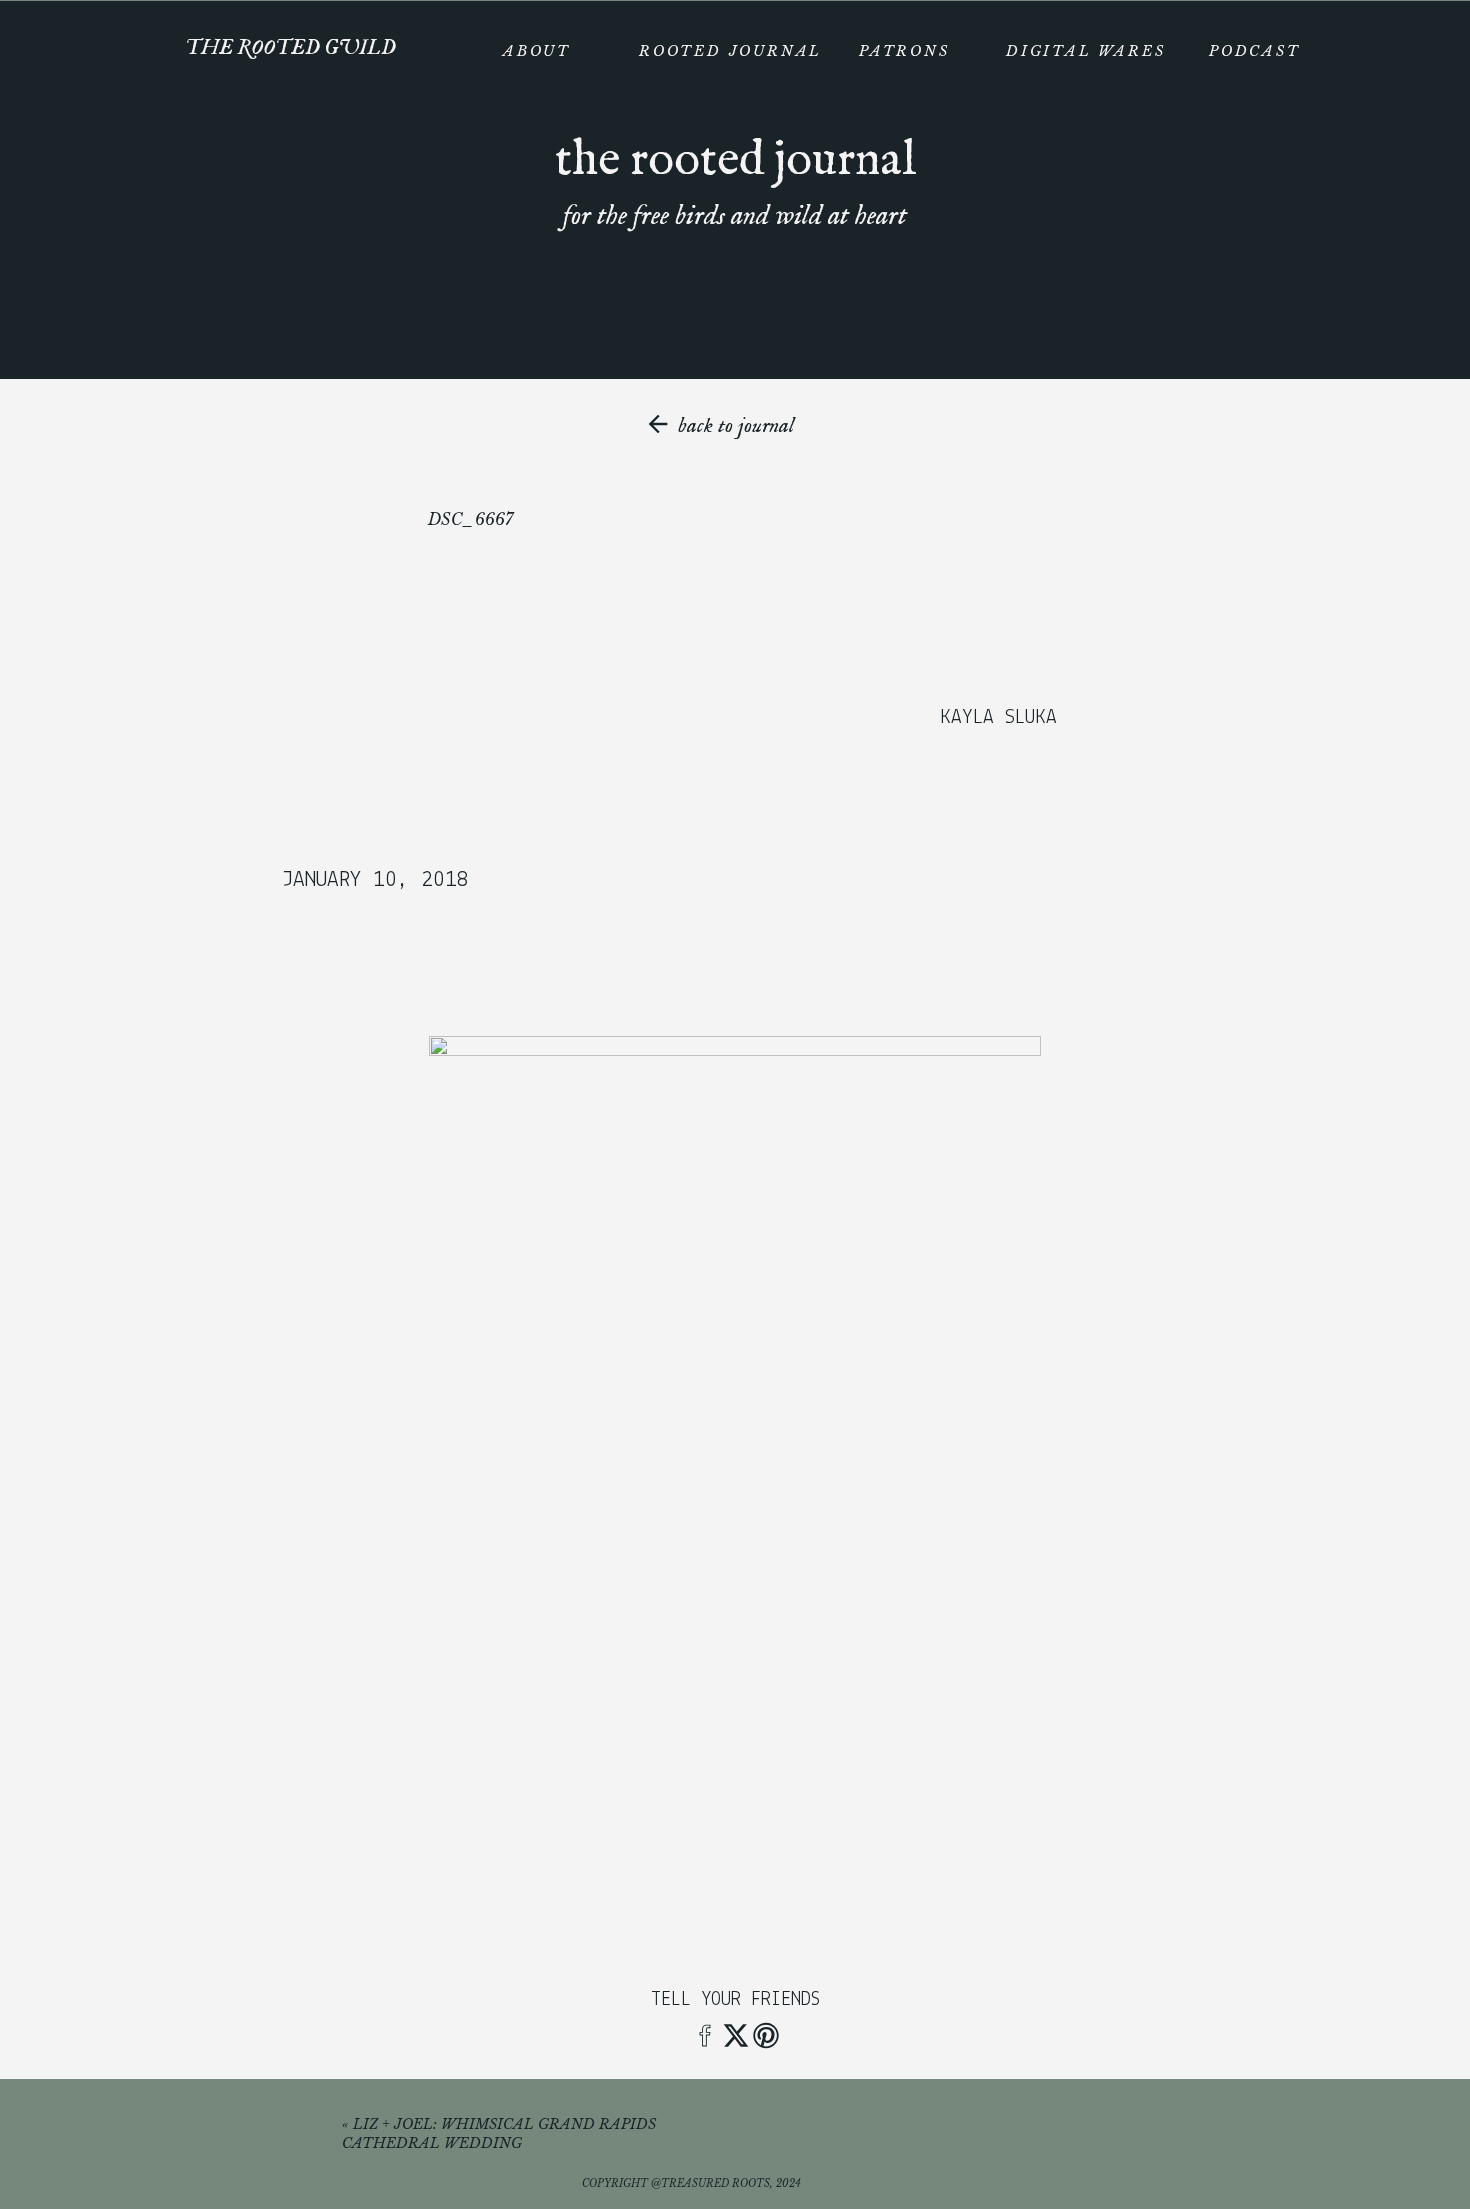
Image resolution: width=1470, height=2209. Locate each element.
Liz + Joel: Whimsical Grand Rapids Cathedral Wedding (499, 2134)
